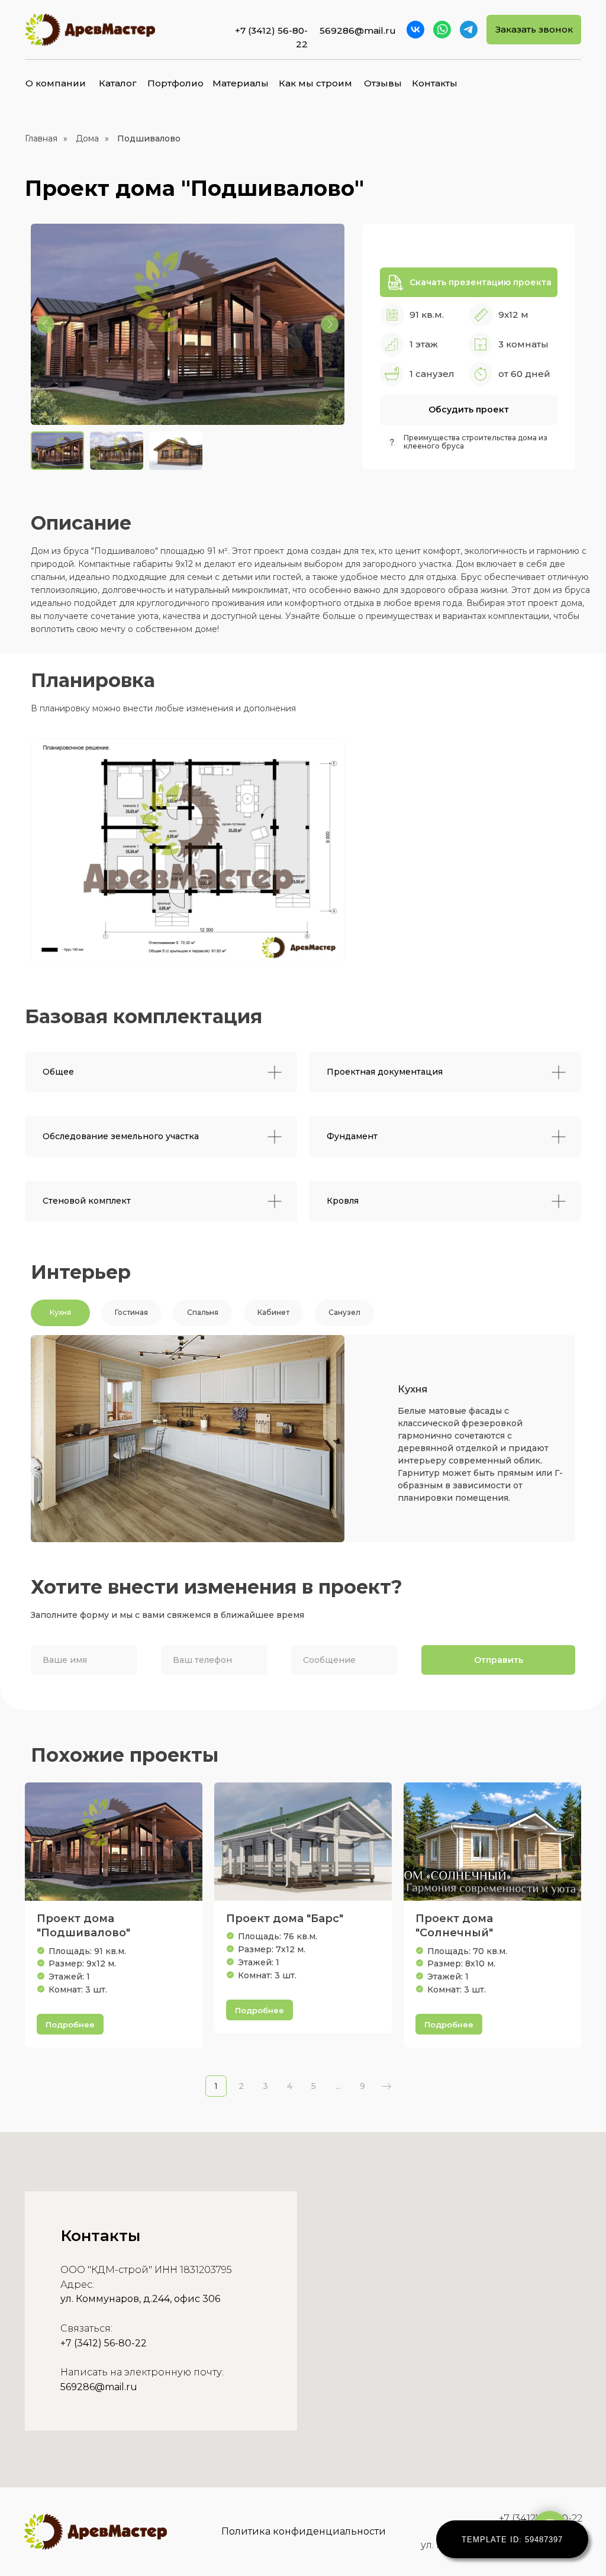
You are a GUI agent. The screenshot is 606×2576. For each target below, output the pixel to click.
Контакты (435, 83)
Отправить (499, 1660)
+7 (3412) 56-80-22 (104, 2343)
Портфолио (175, 83)
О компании (56, 83)
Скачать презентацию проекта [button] (481, 282)
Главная (41, 138)
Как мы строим (315, 83)
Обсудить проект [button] (469, 410)
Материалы (241, 83)
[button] (395, 282)
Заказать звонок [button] (534, 29)
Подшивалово (149, 138)
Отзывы (383, 83)
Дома (87, 138)
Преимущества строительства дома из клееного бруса (476, 442)
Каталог (118, 83)
